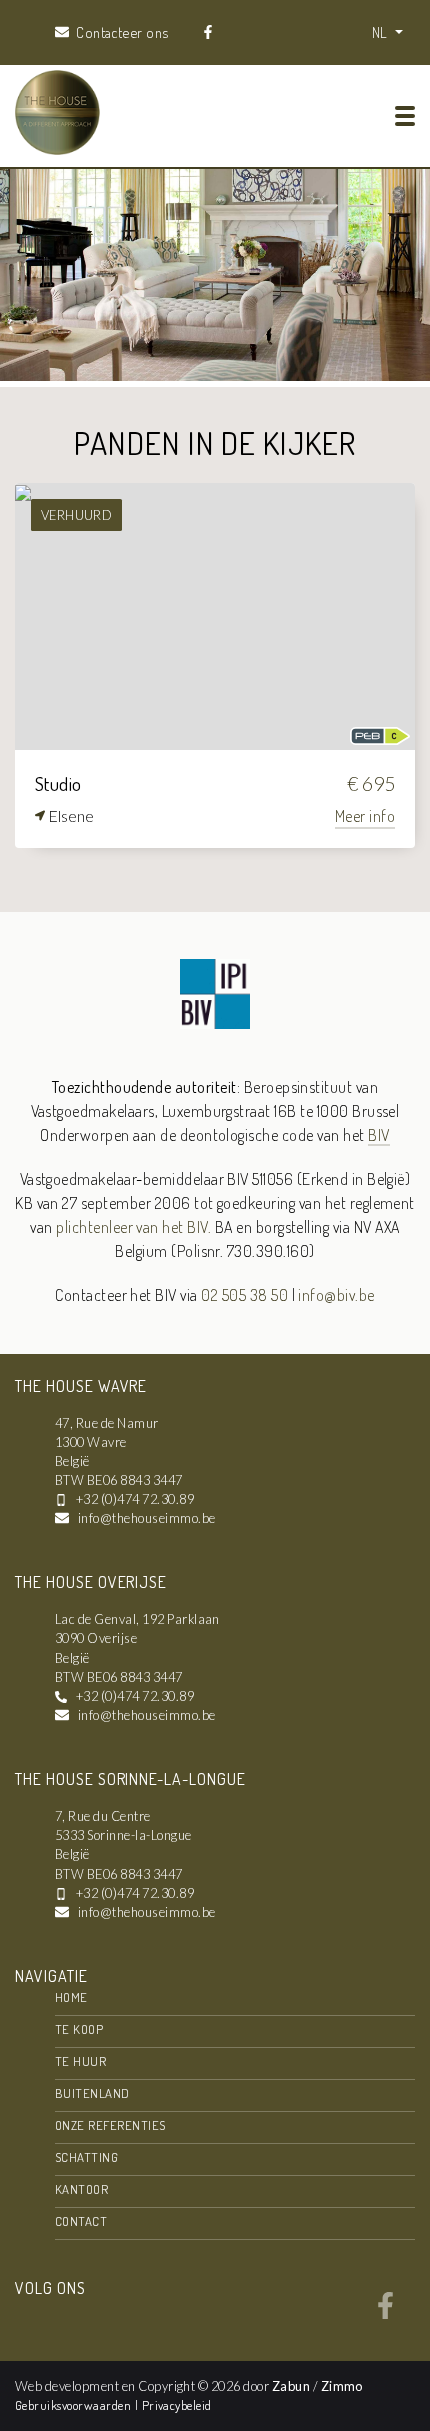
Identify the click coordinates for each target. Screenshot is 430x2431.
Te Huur (80, 2061)
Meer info (365, 816)
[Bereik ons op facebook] (385, 2313)
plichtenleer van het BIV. (133, 1227)
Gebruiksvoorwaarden (75, 2405)
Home (71, 1997)
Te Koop (79, 2029)
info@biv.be (336, 1295)
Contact (81, 2221)
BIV (378, 1135)
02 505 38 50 (244, 1295)
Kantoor (81, 2189)
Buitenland (92, 2093)
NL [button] (381, 32)
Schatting (86, 2157)
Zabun (291, 2386)
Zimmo (342, 2386)
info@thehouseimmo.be (147, 1518)
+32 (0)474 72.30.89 (135, 1499)
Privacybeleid (177, 2405)
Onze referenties (110, 2125)
